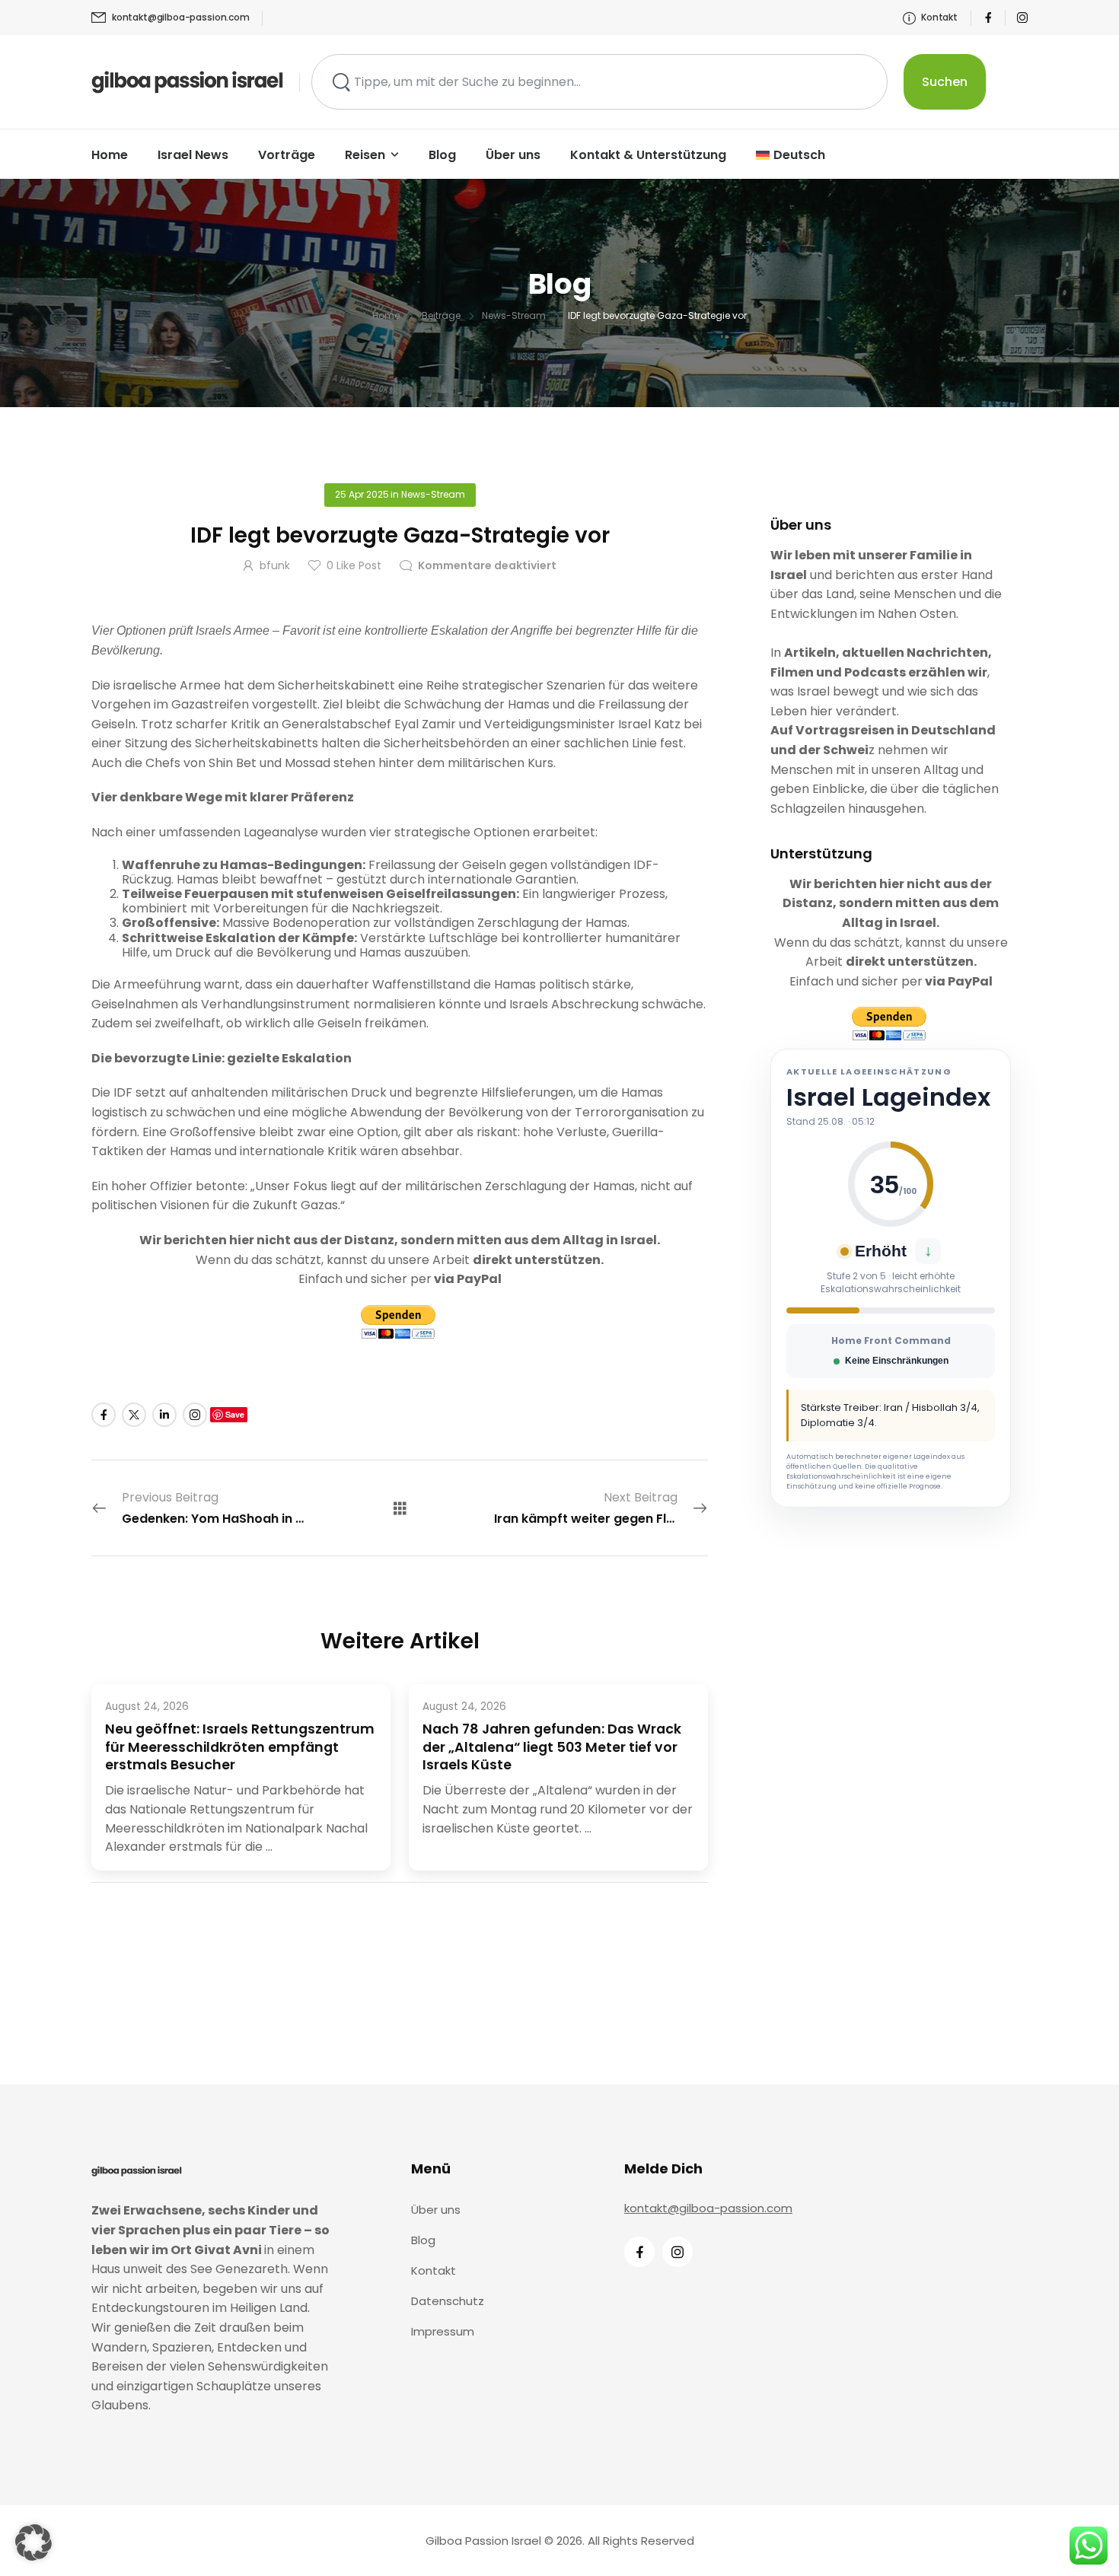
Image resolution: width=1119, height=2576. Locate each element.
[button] (33, 2543)
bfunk (275, 565)
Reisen (365, 155)
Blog (442, 155)
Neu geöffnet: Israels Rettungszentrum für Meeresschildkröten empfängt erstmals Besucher (240, 1748)
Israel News (193, 155)
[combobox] (599, 82)
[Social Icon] (988, 18)
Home (110, 155)
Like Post (354, 565)
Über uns (513, 155)
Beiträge (441, 315)
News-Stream (514, 315)
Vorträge (287, 155)
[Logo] (188, 81)
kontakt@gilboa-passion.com (708, 2208)
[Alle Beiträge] (400, 1507)
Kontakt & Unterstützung (648, 155)
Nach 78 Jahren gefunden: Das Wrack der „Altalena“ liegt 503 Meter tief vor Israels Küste (552, 1748)
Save (235, 1414)
